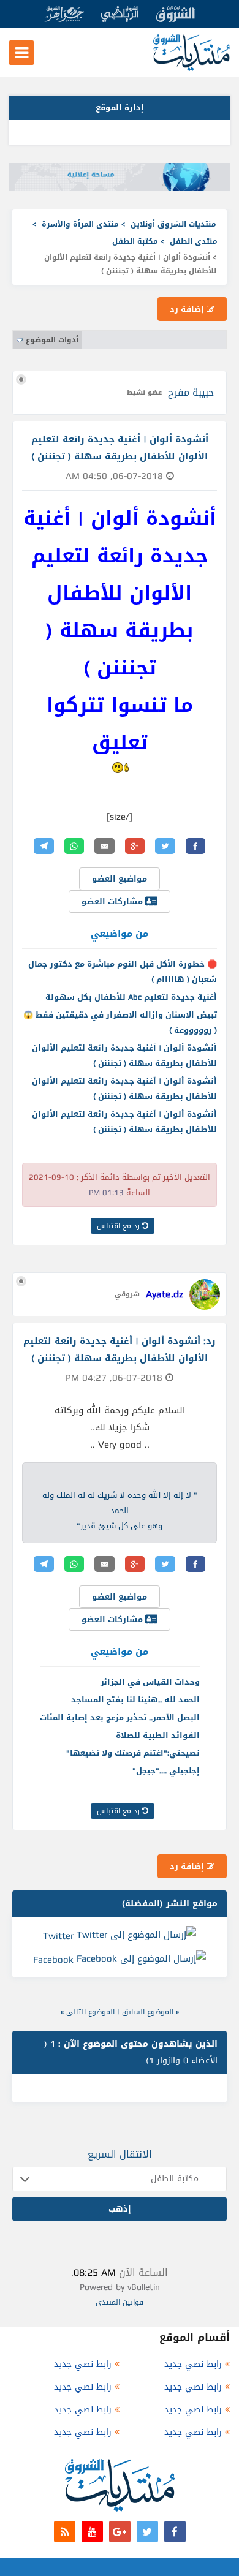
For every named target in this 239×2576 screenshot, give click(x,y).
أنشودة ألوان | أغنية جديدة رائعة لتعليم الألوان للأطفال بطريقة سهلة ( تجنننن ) (124, 1056)
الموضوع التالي (90, 2012)
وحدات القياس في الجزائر (150, 1682)
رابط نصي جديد (193, 2364)
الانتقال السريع (120, 2154)
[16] (120, 768)
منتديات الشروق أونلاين (173, 224)
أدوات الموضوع (52, 340)
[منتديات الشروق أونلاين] (192, 68)
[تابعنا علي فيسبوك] (175, 2532)
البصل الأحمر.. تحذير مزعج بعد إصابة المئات (120, 1717)
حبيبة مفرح (191, 392)
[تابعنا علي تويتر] (147, 2532)
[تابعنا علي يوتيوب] (92, 2532)
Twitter (58, 1935)
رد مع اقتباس (120, 1226)
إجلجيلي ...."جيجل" (166, 1771)
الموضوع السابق (148, 2012)
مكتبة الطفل (135, 241)
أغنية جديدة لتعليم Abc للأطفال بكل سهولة (131, 997)
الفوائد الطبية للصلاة (158, 1735)
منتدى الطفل (194, 241)
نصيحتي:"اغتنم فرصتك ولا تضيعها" (133, 1753)
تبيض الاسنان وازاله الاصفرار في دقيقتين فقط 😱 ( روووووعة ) (120, 1022)
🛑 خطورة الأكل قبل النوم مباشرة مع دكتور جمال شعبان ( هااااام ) (123, 972)
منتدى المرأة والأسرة (80, 224)
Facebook (53, 1960)
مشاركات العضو (113, 901)
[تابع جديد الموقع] (65, 2532)
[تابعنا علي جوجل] (120, 2532)
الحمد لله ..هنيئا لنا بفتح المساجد (135, 1700)
